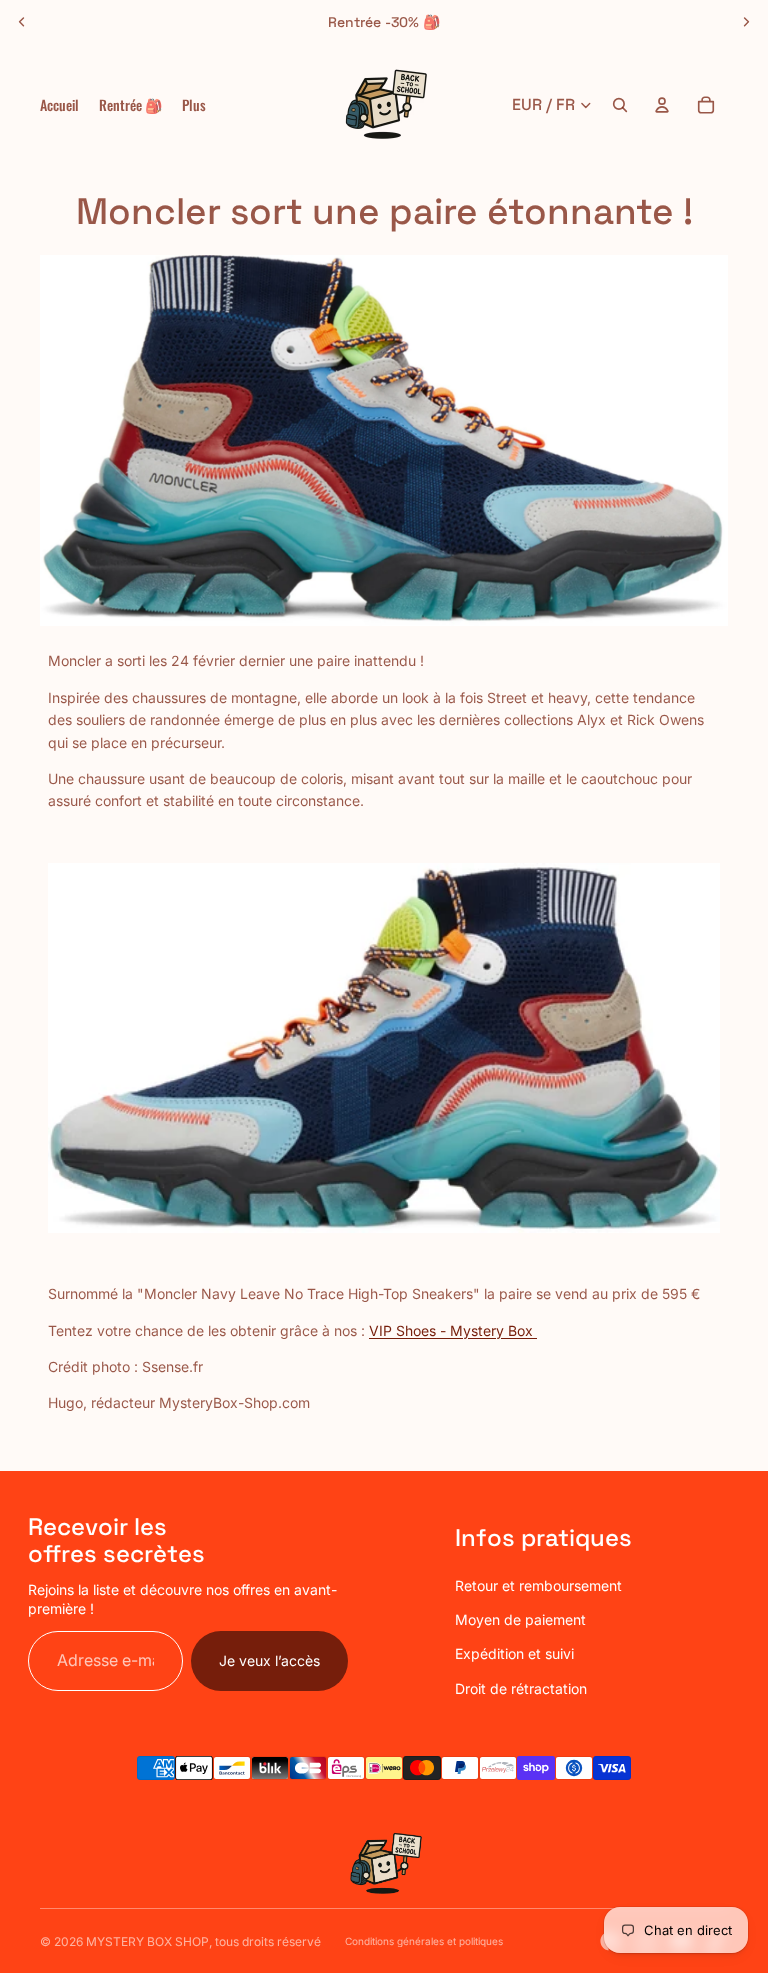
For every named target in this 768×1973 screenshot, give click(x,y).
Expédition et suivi (514, 1653)
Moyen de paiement (520, 1619)
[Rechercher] (620, 105)
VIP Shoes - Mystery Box (453, 1330)
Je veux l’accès (269, 1660)
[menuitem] (194, 105)
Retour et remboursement (538, 1585)
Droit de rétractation (521, 1688)
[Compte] (662, 105)
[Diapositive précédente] (22, 22)
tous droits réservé (268, 1941)
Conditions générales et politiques (424, 1941)
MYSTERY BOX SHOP (147, 1941)
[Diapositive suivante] (746, 22)
